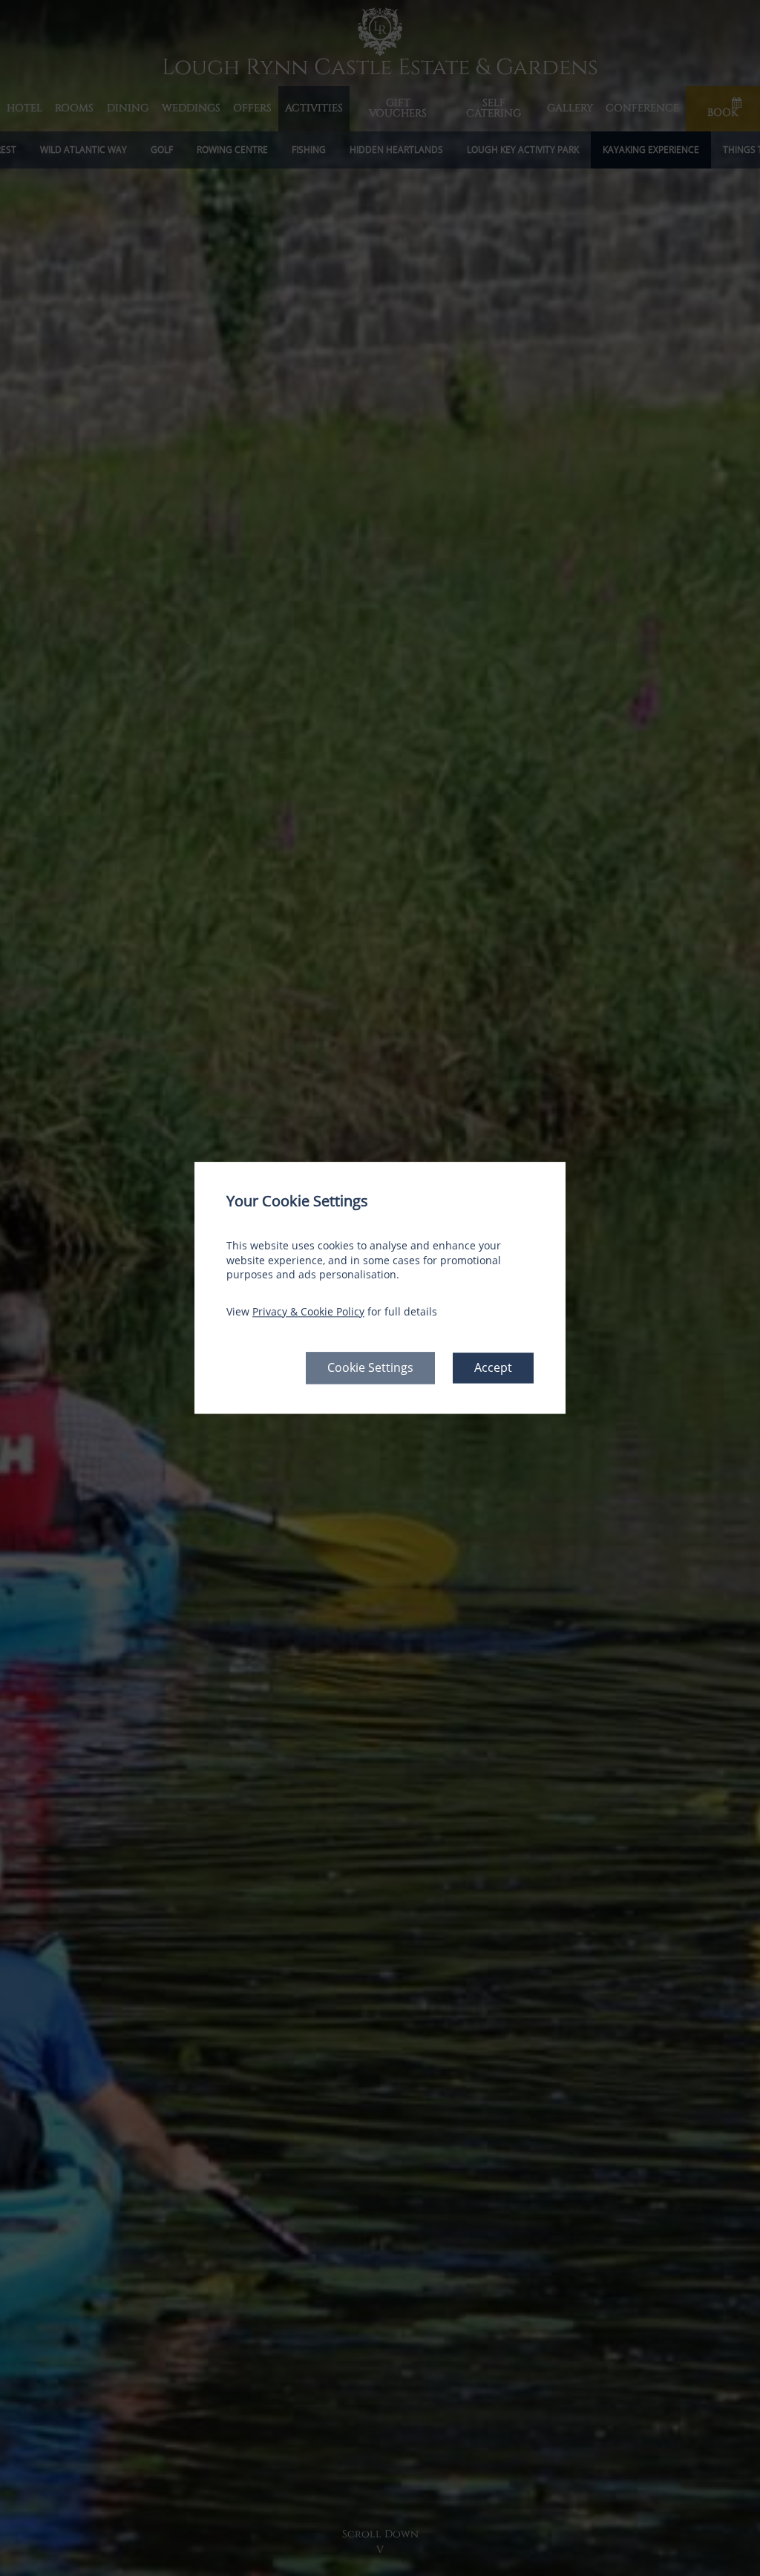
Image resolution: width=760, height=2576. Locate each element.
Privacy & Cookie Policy (308, 1311)
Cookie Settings (370, 1368)
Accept (493, 1368)
